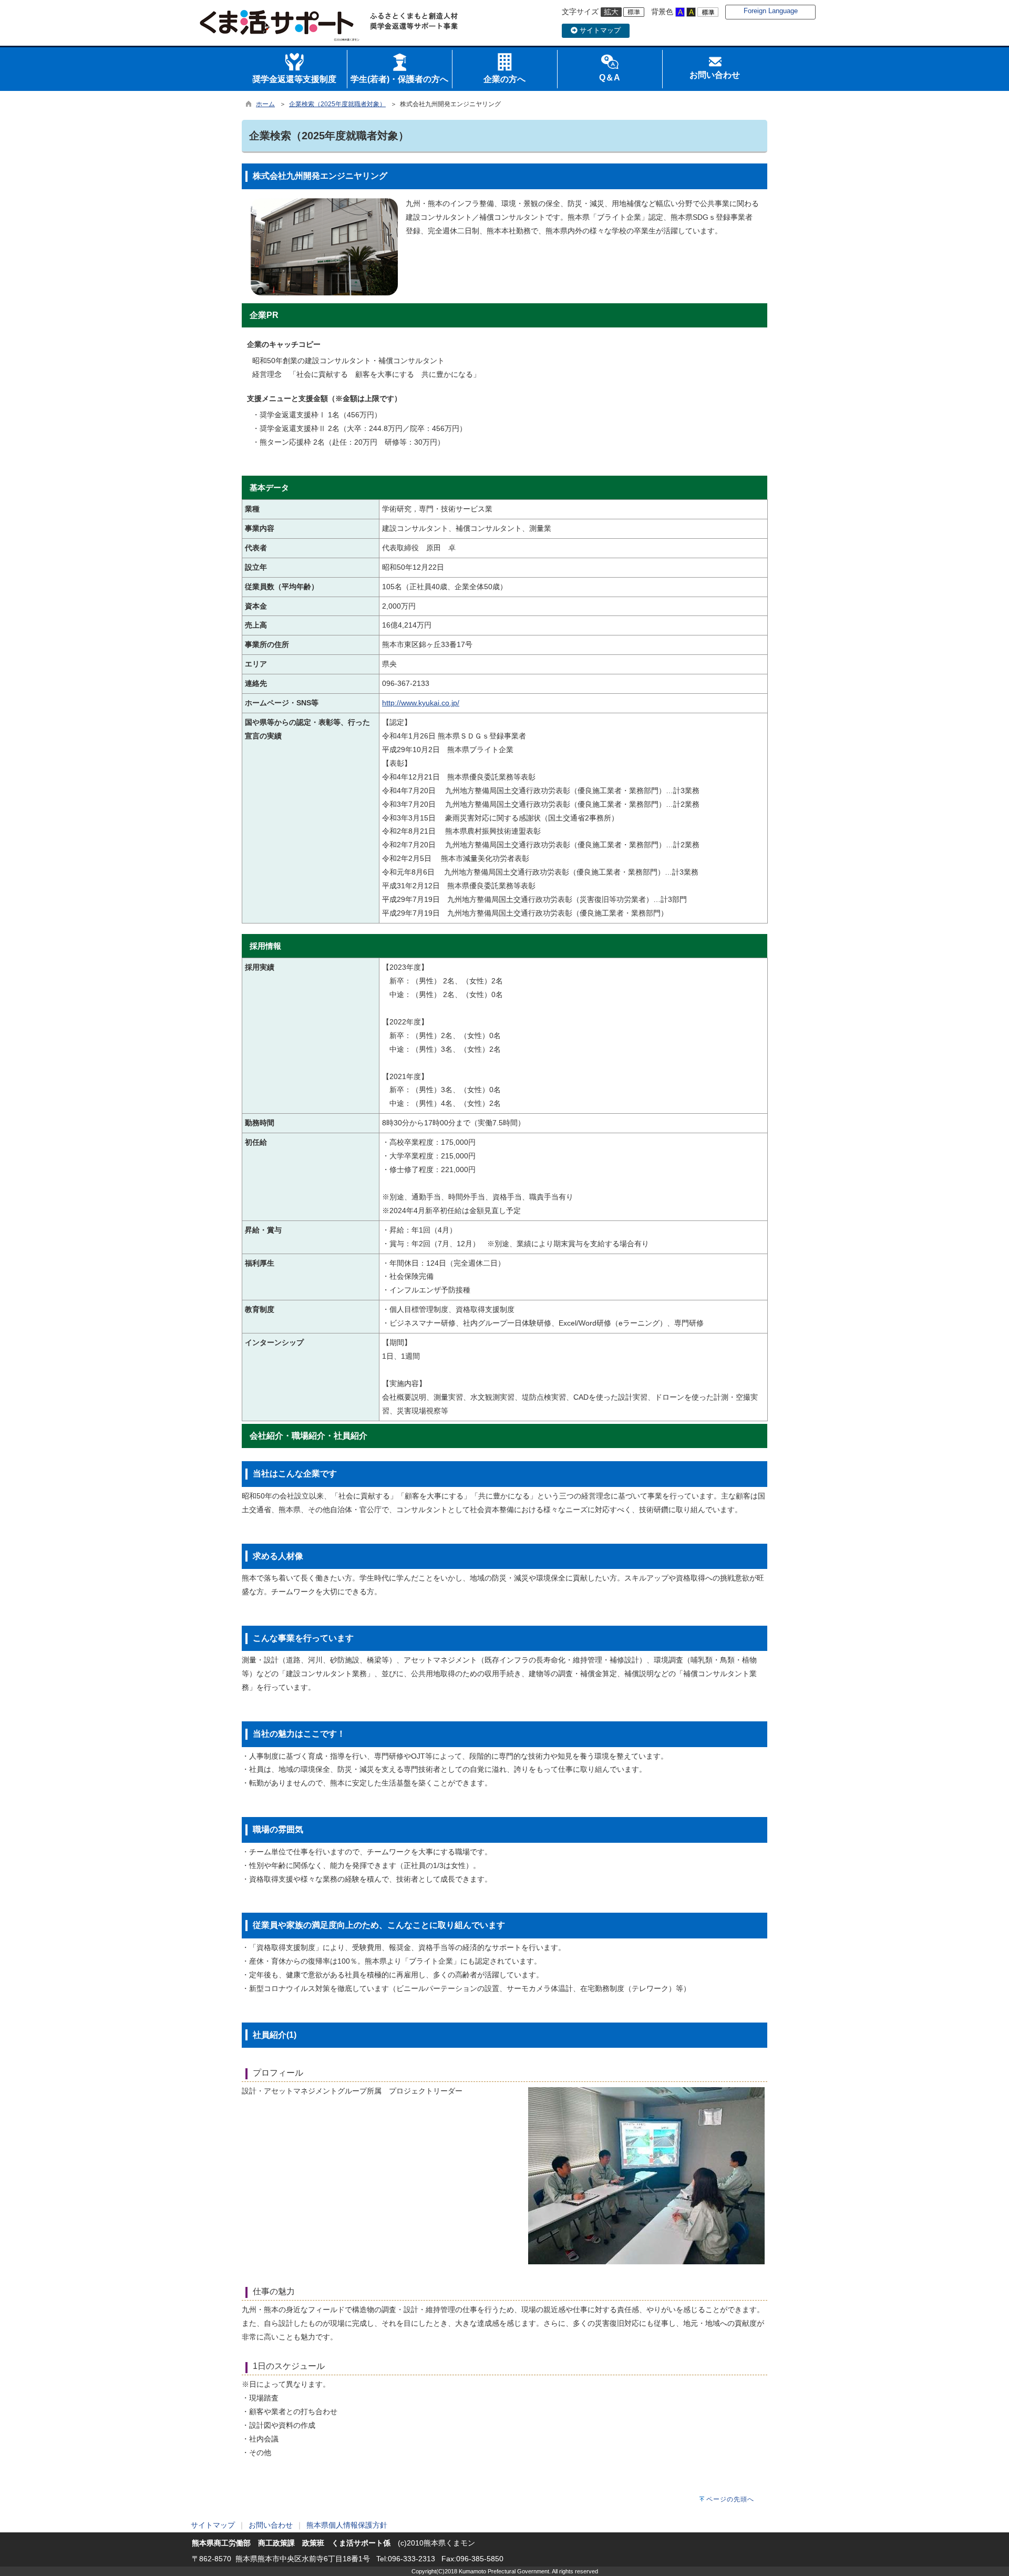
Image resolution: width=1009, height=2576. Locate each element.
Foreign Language (771, 11)
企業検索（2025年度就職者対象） (337, 104)
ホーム (265, 104)
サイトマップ (599, 30)
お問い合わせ (271, 2525)
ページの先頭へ (730, 2499)
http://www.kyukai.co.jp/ (421, 703)
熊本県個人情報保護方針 (347, 2525)
